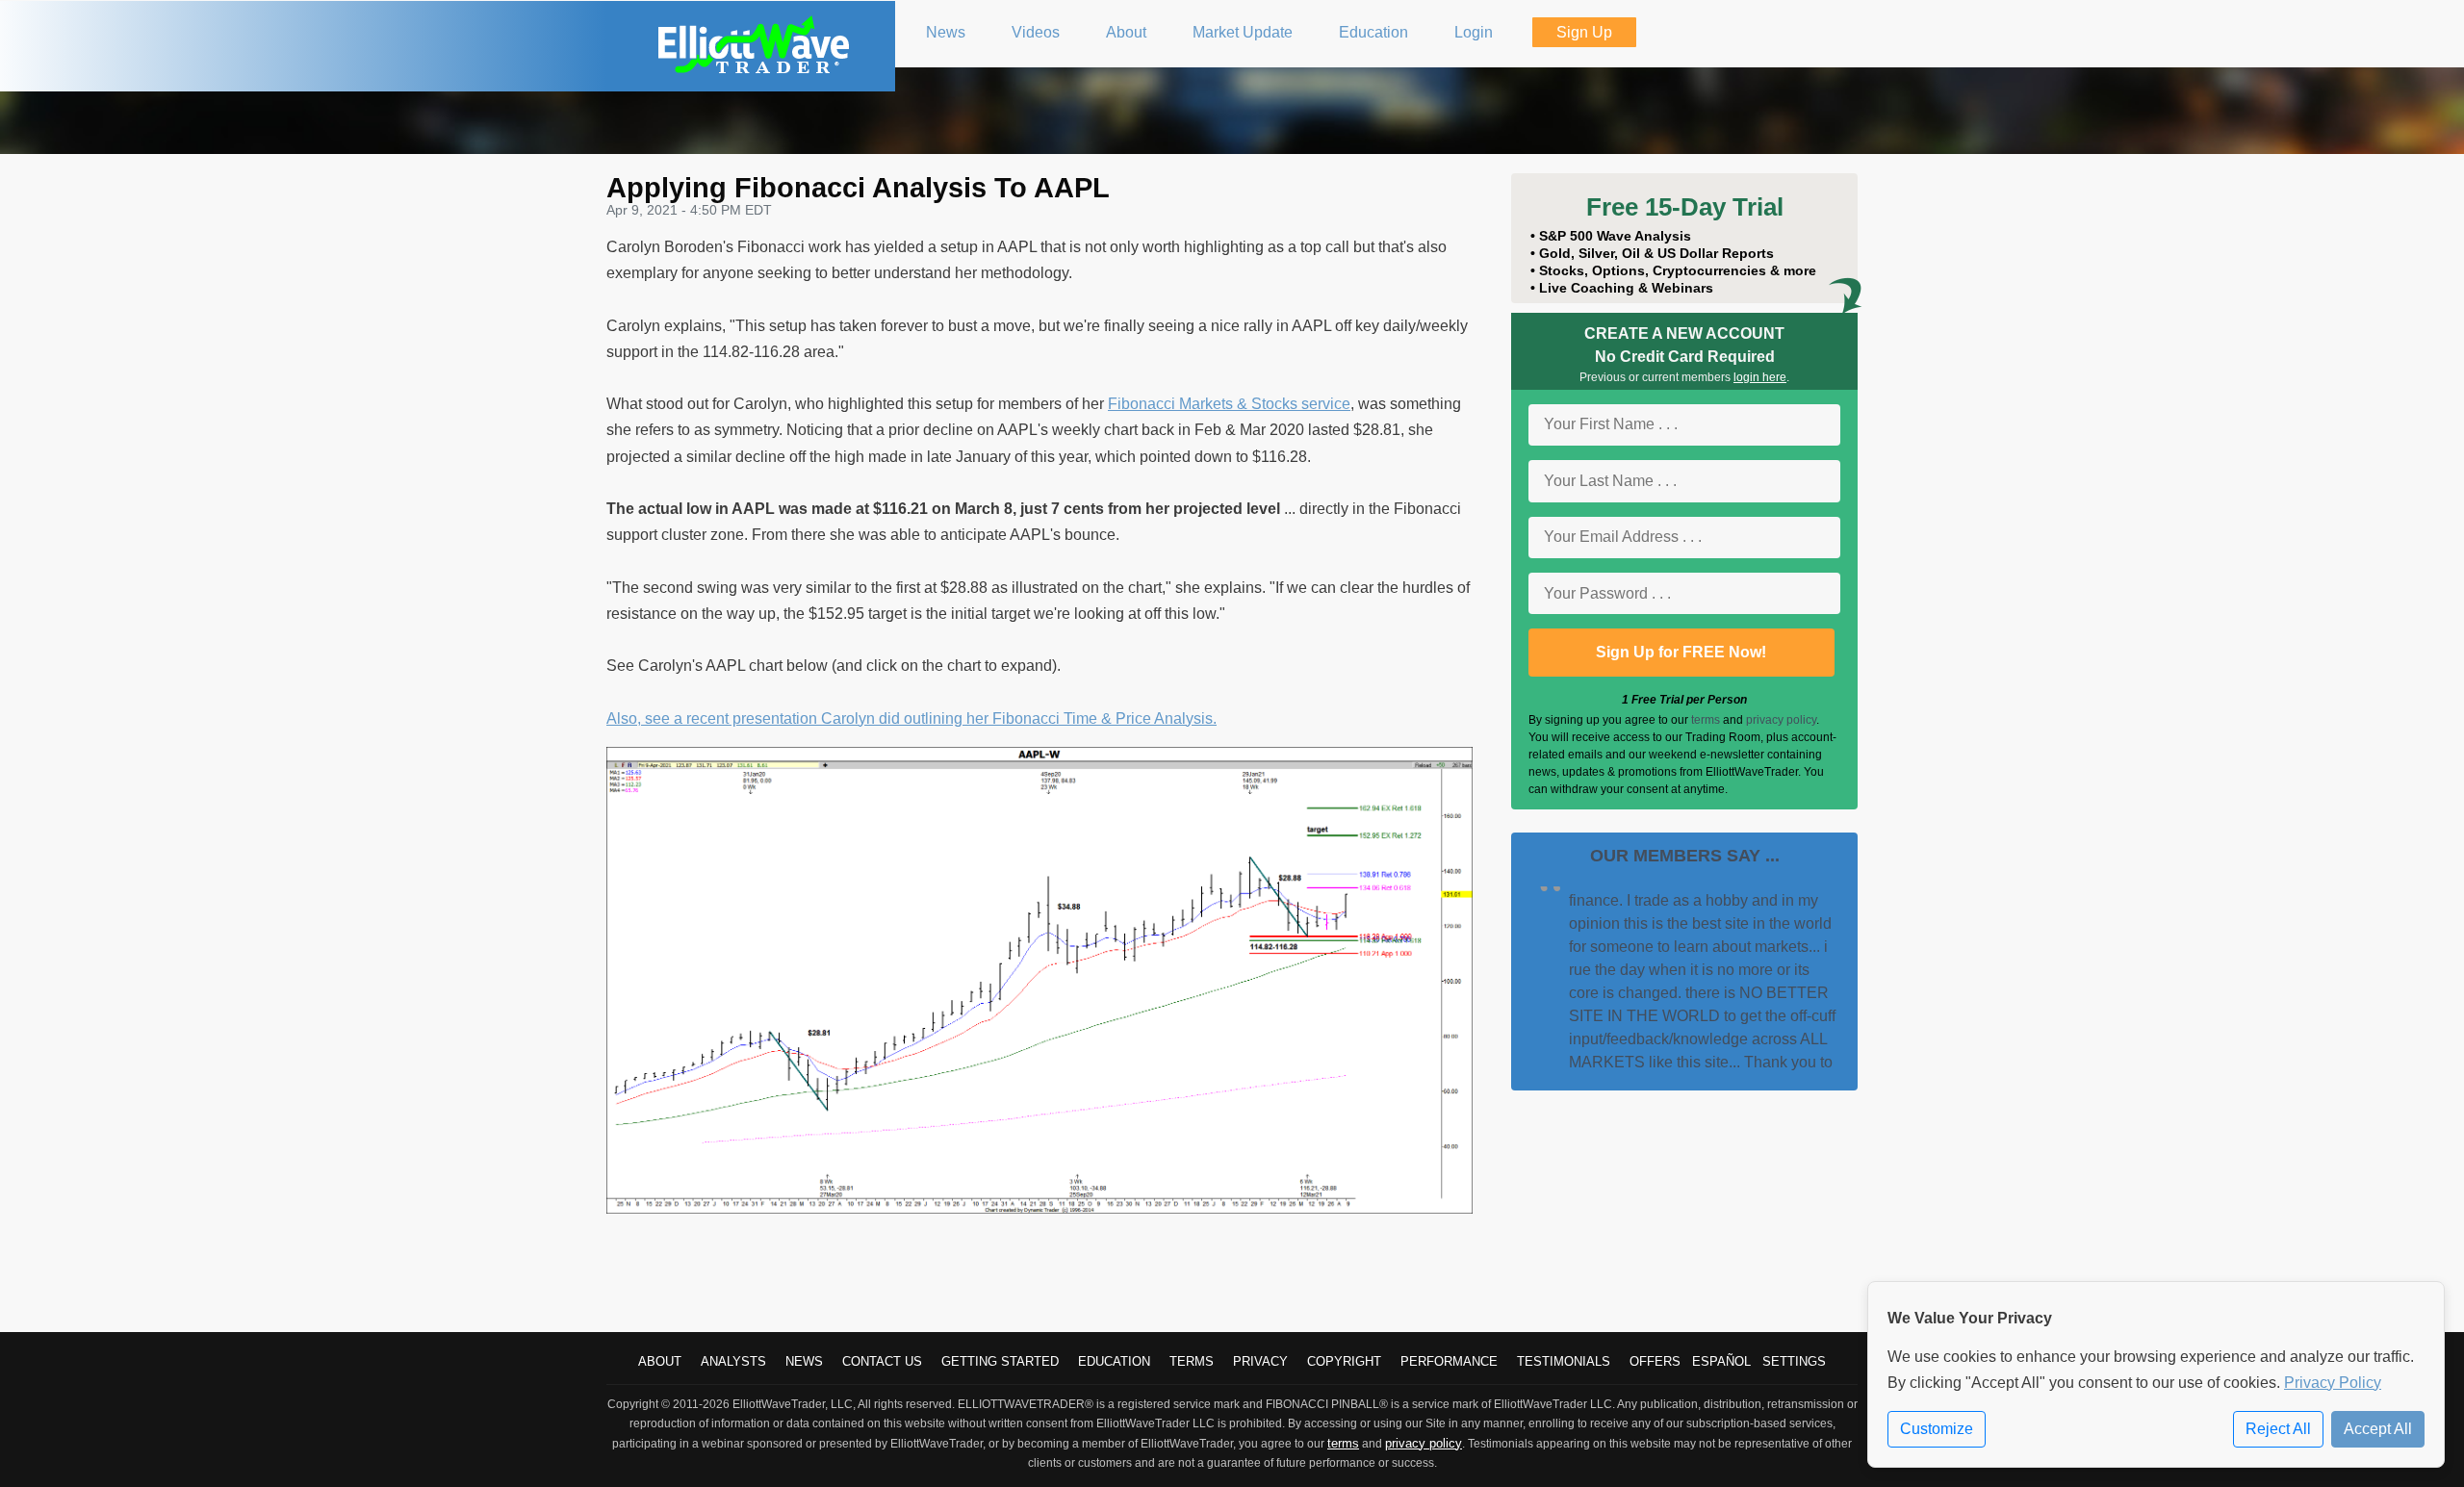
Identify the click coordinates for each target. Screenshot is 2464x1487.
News (804, 1361)
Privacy (1260, 1361)
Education (1114, 1361)
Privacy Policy (2333, 1383)
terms (1706, 720)
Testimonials (1564, 1361)
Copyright (1344, 1361)
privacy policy (1781, 720)
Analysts (733, 1361)
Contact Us (882, 1361)
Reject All (2278, 1429)
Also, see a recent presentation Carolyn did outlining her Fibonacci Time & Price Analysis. (911, 718)
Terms (1192, 1361)
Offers (1655, 1361)
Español (1721, 1361)
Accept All (2378, 1429)
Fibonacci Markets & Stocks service (1229, 404)
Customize (1937, 1429)
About (660, 1361)
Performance (1449, 1361)
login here (1760, 377)
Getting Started (1000, 1361)
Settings (1794, 1361)
